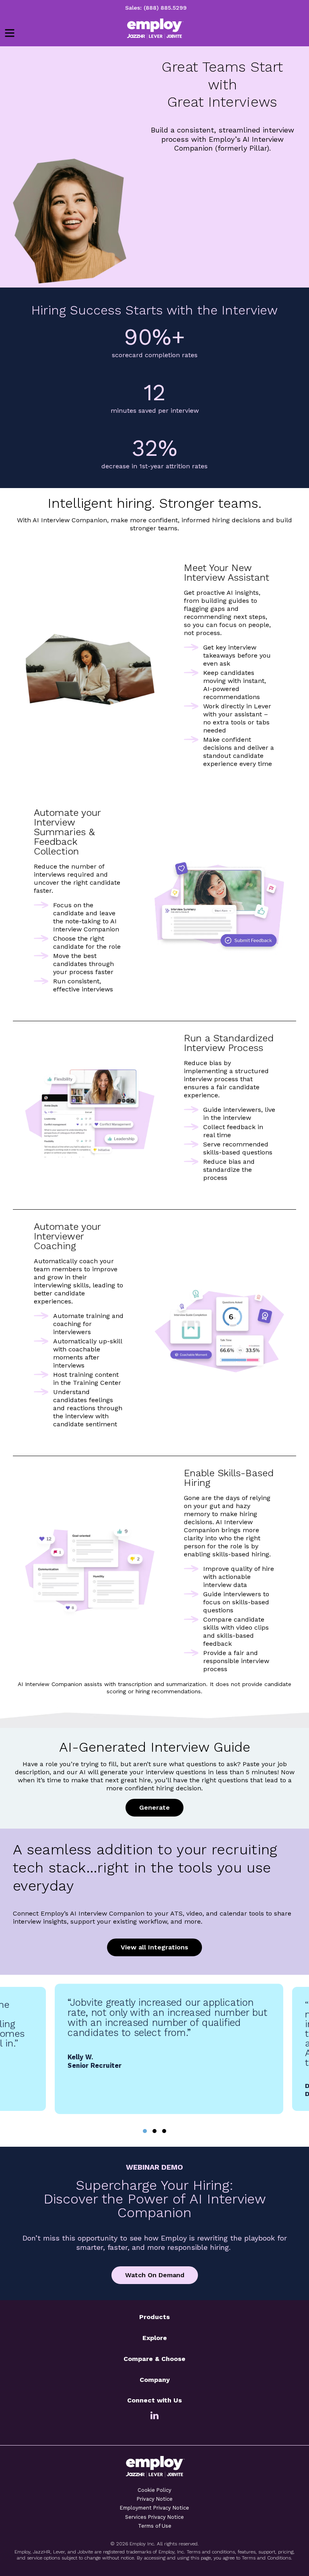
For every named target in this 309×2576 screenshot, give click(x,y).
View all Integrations (154, 1947)
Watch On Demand (155, 2275)
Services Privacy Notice (154, 2517)
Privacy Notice (155, 2499)
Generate (154, 1807)
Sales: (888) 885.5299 (156, 8)
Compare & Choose (154, 2359)
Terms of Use (155, 2526)
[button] (145, 2131)
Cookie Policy (154, 2490)
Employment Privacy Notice (154, 2508)
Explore (155, 2338)
